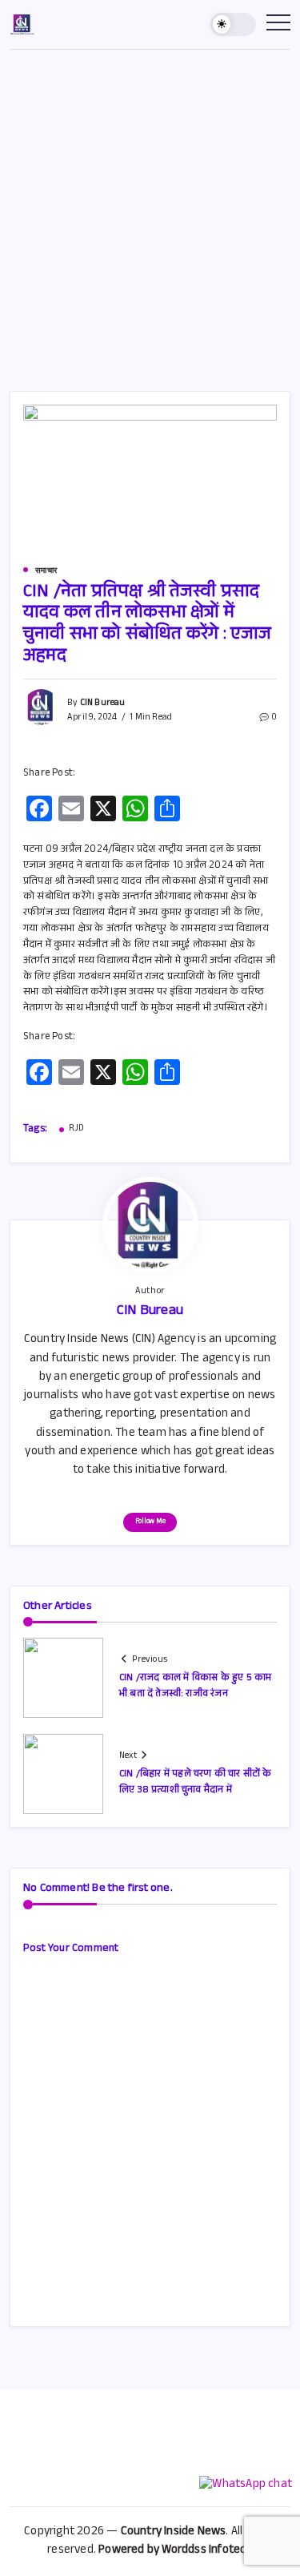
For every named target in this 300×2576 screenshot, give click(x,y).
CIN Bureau (103, 704)
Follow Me (150, 1522)
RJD (77, 1130)
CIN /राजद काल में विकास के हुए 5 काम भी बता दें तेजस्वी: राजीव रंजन (195, 1686)
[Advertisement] (150, 208)
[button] (234, 24)
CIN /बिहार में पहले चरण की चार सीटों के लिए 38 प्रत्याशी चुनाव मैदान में (196, 1782)
